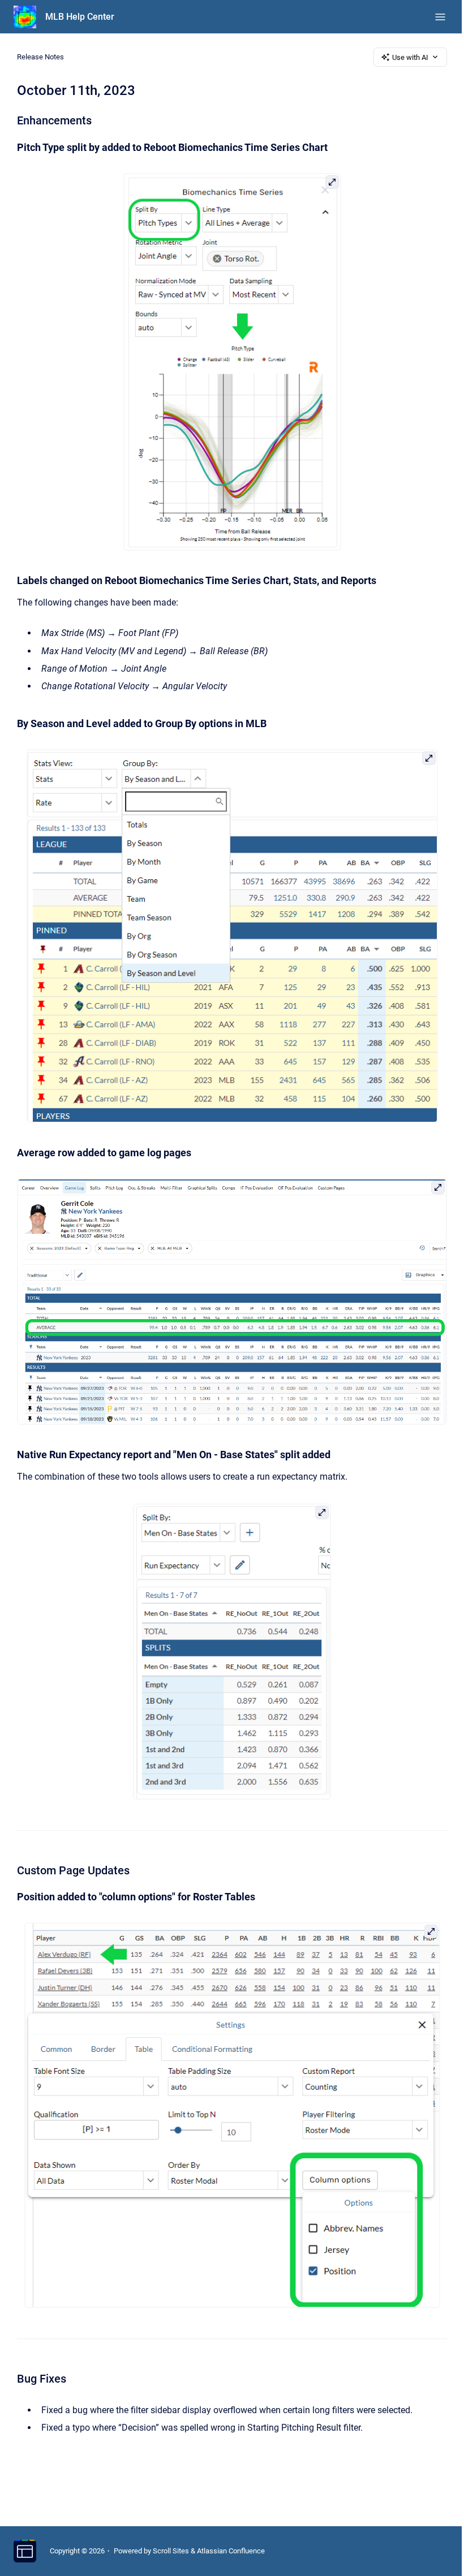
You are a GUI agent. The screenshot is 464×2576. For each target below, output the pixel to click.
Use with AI (410, 57)
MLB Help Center (80, 17)
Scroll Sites (171, 2551)
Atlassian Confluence (231, 2551)
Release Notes (40, 57)
